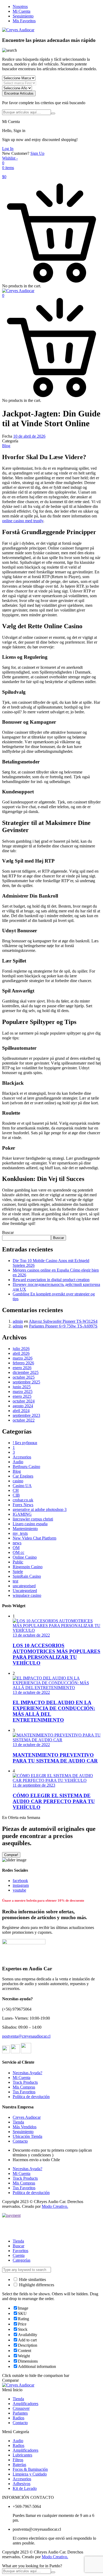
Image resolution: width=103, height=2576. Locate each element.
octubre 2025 (24, 1377)
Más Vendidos (25, 2127)
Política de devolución (31, 2097)
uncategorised (24, 1586)
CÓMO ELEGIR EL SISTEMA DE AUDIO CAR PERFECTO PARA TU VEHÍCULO (54, 1801)
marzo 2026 (23, 1358)
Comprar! (11, 1855)
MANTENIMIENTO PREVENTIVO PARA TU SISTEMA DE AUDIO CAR (55, 1758)
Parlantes (20, 2413)
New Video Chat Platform (34, 1538)
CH (16, 1490)
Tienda (18, 2122)
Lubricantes (22, 2455)
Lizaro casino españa (30, 1524)
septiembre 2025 (26, 1382)
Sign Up (37, 153)
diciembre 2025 (26, 1372)
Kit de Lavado (25, 2488)
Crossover (21, 2408)
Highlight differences (36, 2285)
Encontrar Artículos (19, 93)
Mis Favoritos (24, 21)
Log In (8, 149)
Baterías (19, 2465)
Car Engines (23, 1476)
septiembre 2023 (26, 1415)
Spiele (18, 1571)
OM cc (18, 1552)
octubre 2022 (24, 1420)
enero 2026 (22, 1368)
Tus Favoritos (24, 2092)
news (17, 1543)
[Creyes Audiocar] (18, 30)
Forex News (23, 1505)
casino (18, 1481)
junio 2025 (22, 1387)
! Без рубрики (25, 1443)
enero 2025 (22, 1396)
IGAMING (22, 1514)
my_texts (20, 1533)
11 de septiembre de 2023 (34, 1785)
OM (16, 1548)
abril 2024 (21, 1411)
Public (18, 1562)
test (15, 1581)
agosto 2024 (23, 1406)
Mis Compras (24, 2087)
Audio (18, 1462)
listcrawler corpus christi (33, 1519)
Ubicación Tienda (27, 2136)
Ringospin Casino (28, 1567)
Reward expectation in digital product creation (51, 1280)
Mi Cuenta (22, 11)
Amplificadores (25, 2404)
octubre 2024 (24, 1401)
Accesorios (22, 1457)
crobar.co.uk (23, 1500)
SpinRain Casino (27, 1576)
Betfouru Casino (26, 1467)
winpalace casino (27, 1595)
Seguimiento (23, 16)
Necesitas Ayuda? (27, 2073)
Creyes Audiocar (27, 2117)
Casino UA (22, 1486)
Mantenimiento (25, 1529)
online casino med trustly (23, 521)
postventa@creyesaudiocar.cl (26, 2036)
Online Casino (25, 1557)
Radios (18, 2418)
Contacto (20, 2141)
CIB (16, 1495)
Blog (6, 446)
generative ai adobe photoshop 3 (40, 1509)
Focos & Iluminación (30, 2469)
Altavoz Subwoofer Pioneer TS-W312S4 (63, 1321)
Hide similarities (32, 2280)
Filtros (18, 2460)
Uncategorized (25, 1591)
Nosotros (20, 6)
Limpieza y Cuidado (30, 2474)
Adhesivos (22, 2484)
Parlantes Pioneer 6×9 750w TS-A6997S (63, 1326)
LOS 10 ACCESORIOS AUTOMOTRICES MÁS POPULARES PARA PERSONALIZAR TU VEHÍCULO (57, 1654)
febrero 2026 (23, 1363)
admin (18, 1321)
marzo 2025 (23, 1392)
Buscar (8, 1232)
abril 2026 (21, 1353)
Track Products (25, 2082)
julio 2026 (21, 1349)
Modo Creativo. (55, 2206)
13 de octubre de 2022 (31, 1635)
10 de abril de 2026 (29, 436)
